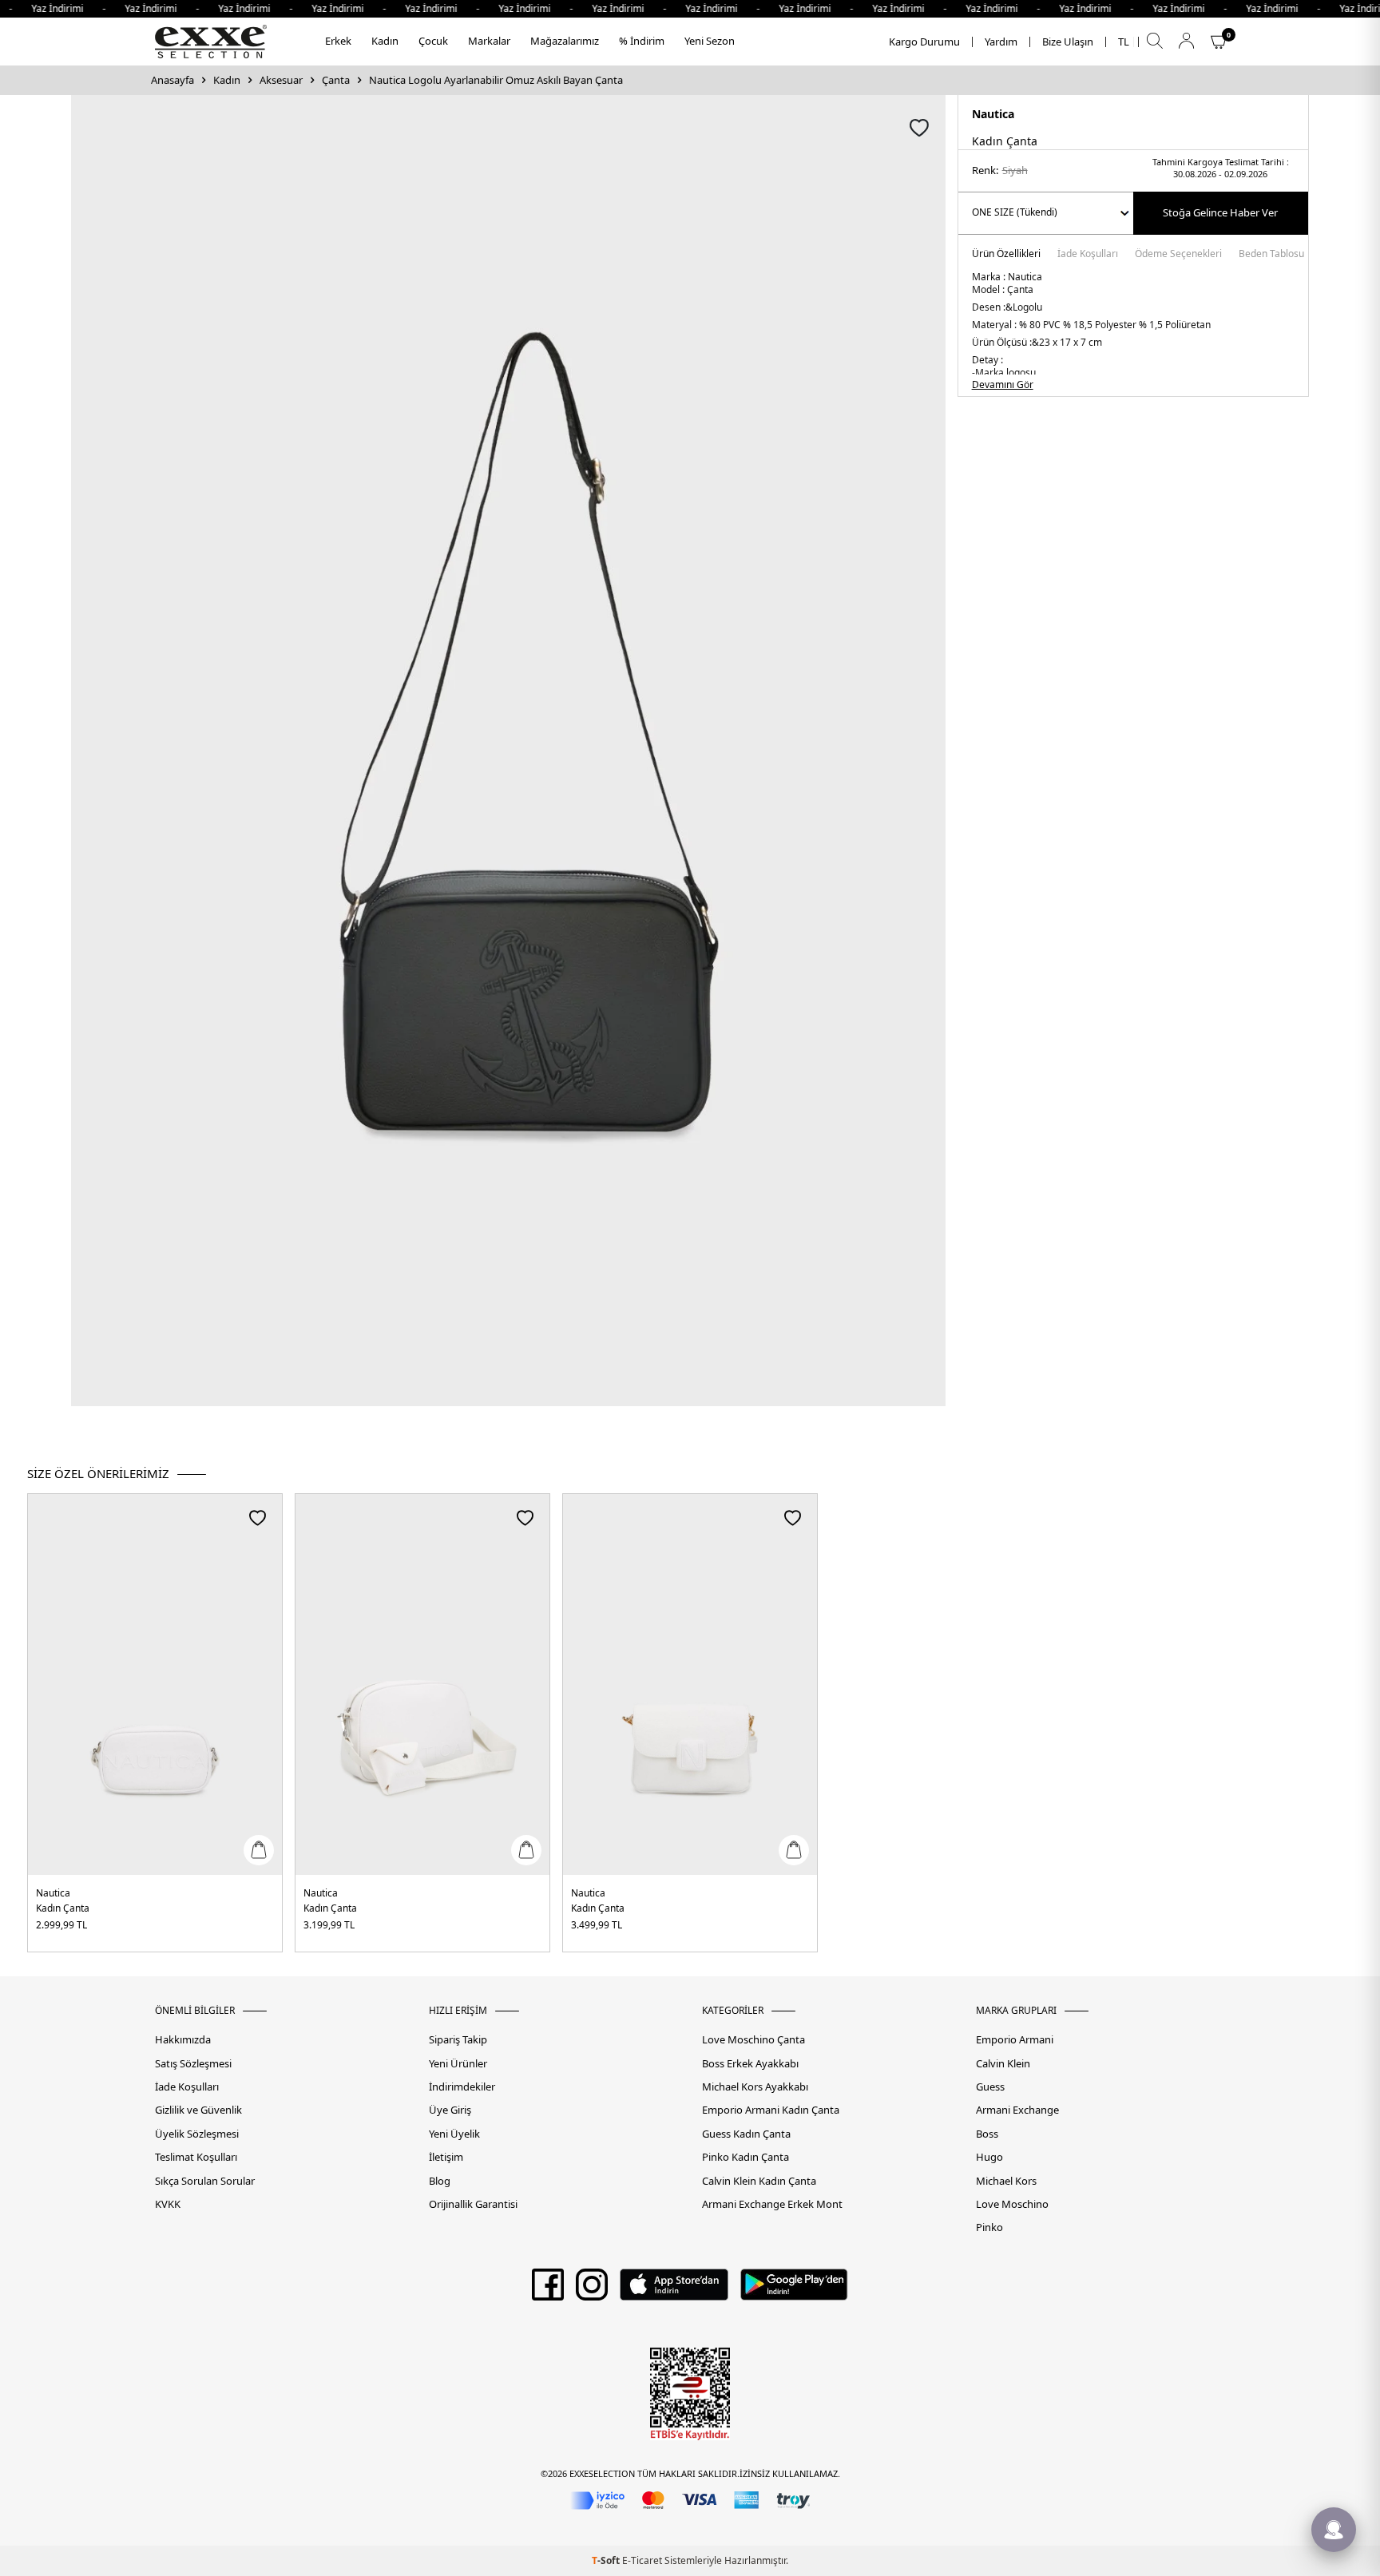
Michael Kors (1006, 2181)
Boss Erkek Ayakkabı (750, 2064)
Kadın (385, 41)
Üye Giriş (450, 2110)
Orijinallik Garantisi (473, 2204)
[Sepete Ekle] (259, 1850)
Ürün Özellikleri (1006, 255)
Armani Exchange (1017, 2110)
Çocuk (433, 41)
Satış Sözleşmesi (193, 2064)
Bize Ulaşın (1068, 42)
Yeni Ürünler (458, 2064)
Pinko (989, 2227)
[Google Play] (794, 2290)
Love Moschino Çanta (753, 2040)
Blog (440, 2181)
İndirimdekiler (462, 2087)
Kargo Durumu (924, 42)
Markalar (489, 41)
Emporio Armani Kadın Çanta (771, 2110)
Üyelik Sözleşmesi (197, 2134)
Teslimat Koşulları (196, 2157)
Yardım (1001, 42)
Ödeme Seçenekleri (1178, 255)
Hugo (989, 2157)
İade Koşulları (1088, 255)
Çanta (336, 80)
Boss (987, 2134)
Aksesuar (281, 80)
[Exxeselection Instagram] (592, 2290)
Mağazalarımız (565, 41)
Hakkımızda (183, 2040)
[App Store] (674, 2290)
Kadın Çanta (63, 1908)
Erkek (338, 41)
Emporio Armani (1015, 2040)
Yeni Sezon (710, 41)
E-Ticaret (642, 2560)
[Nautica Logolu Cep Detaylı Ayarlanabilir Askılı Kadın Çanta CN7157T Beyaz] (155, 1684)
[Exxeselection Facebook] (548, 2290)
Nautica (993, 114)
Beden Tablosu (1271, 255)
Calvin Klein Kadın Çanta (759, 2181)
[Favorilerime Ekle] (258, 1518)
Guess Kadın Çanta (746, 2134)
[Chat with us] (1334, 2530)
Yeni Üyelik (454, 2134)
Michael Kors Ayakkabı (755, 2087)
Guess (990, 2087)
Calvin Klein (1003, 2064)
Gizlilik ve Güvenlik (198, 2110)
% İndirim (642, 41)
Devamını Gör (1003, 385)
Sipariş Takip (458, 2040)
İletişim (446, 2157)
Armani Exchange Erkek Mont (772, 2204)
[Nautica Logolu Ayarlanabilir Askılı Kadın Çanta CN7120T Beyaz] (690, 1684)
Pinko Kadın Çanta (746, 2157)
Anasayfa (172, 80)
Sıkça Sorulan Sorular (205, 2181)
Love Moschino (1012, 2204)
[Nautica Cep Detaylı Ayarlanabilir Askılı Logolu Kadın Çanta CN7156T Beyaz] (422, 1684)
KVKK (168, 2204)
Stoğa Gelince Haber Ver (1220, 212)
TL (1124, 42)
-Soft (607, 2560)
